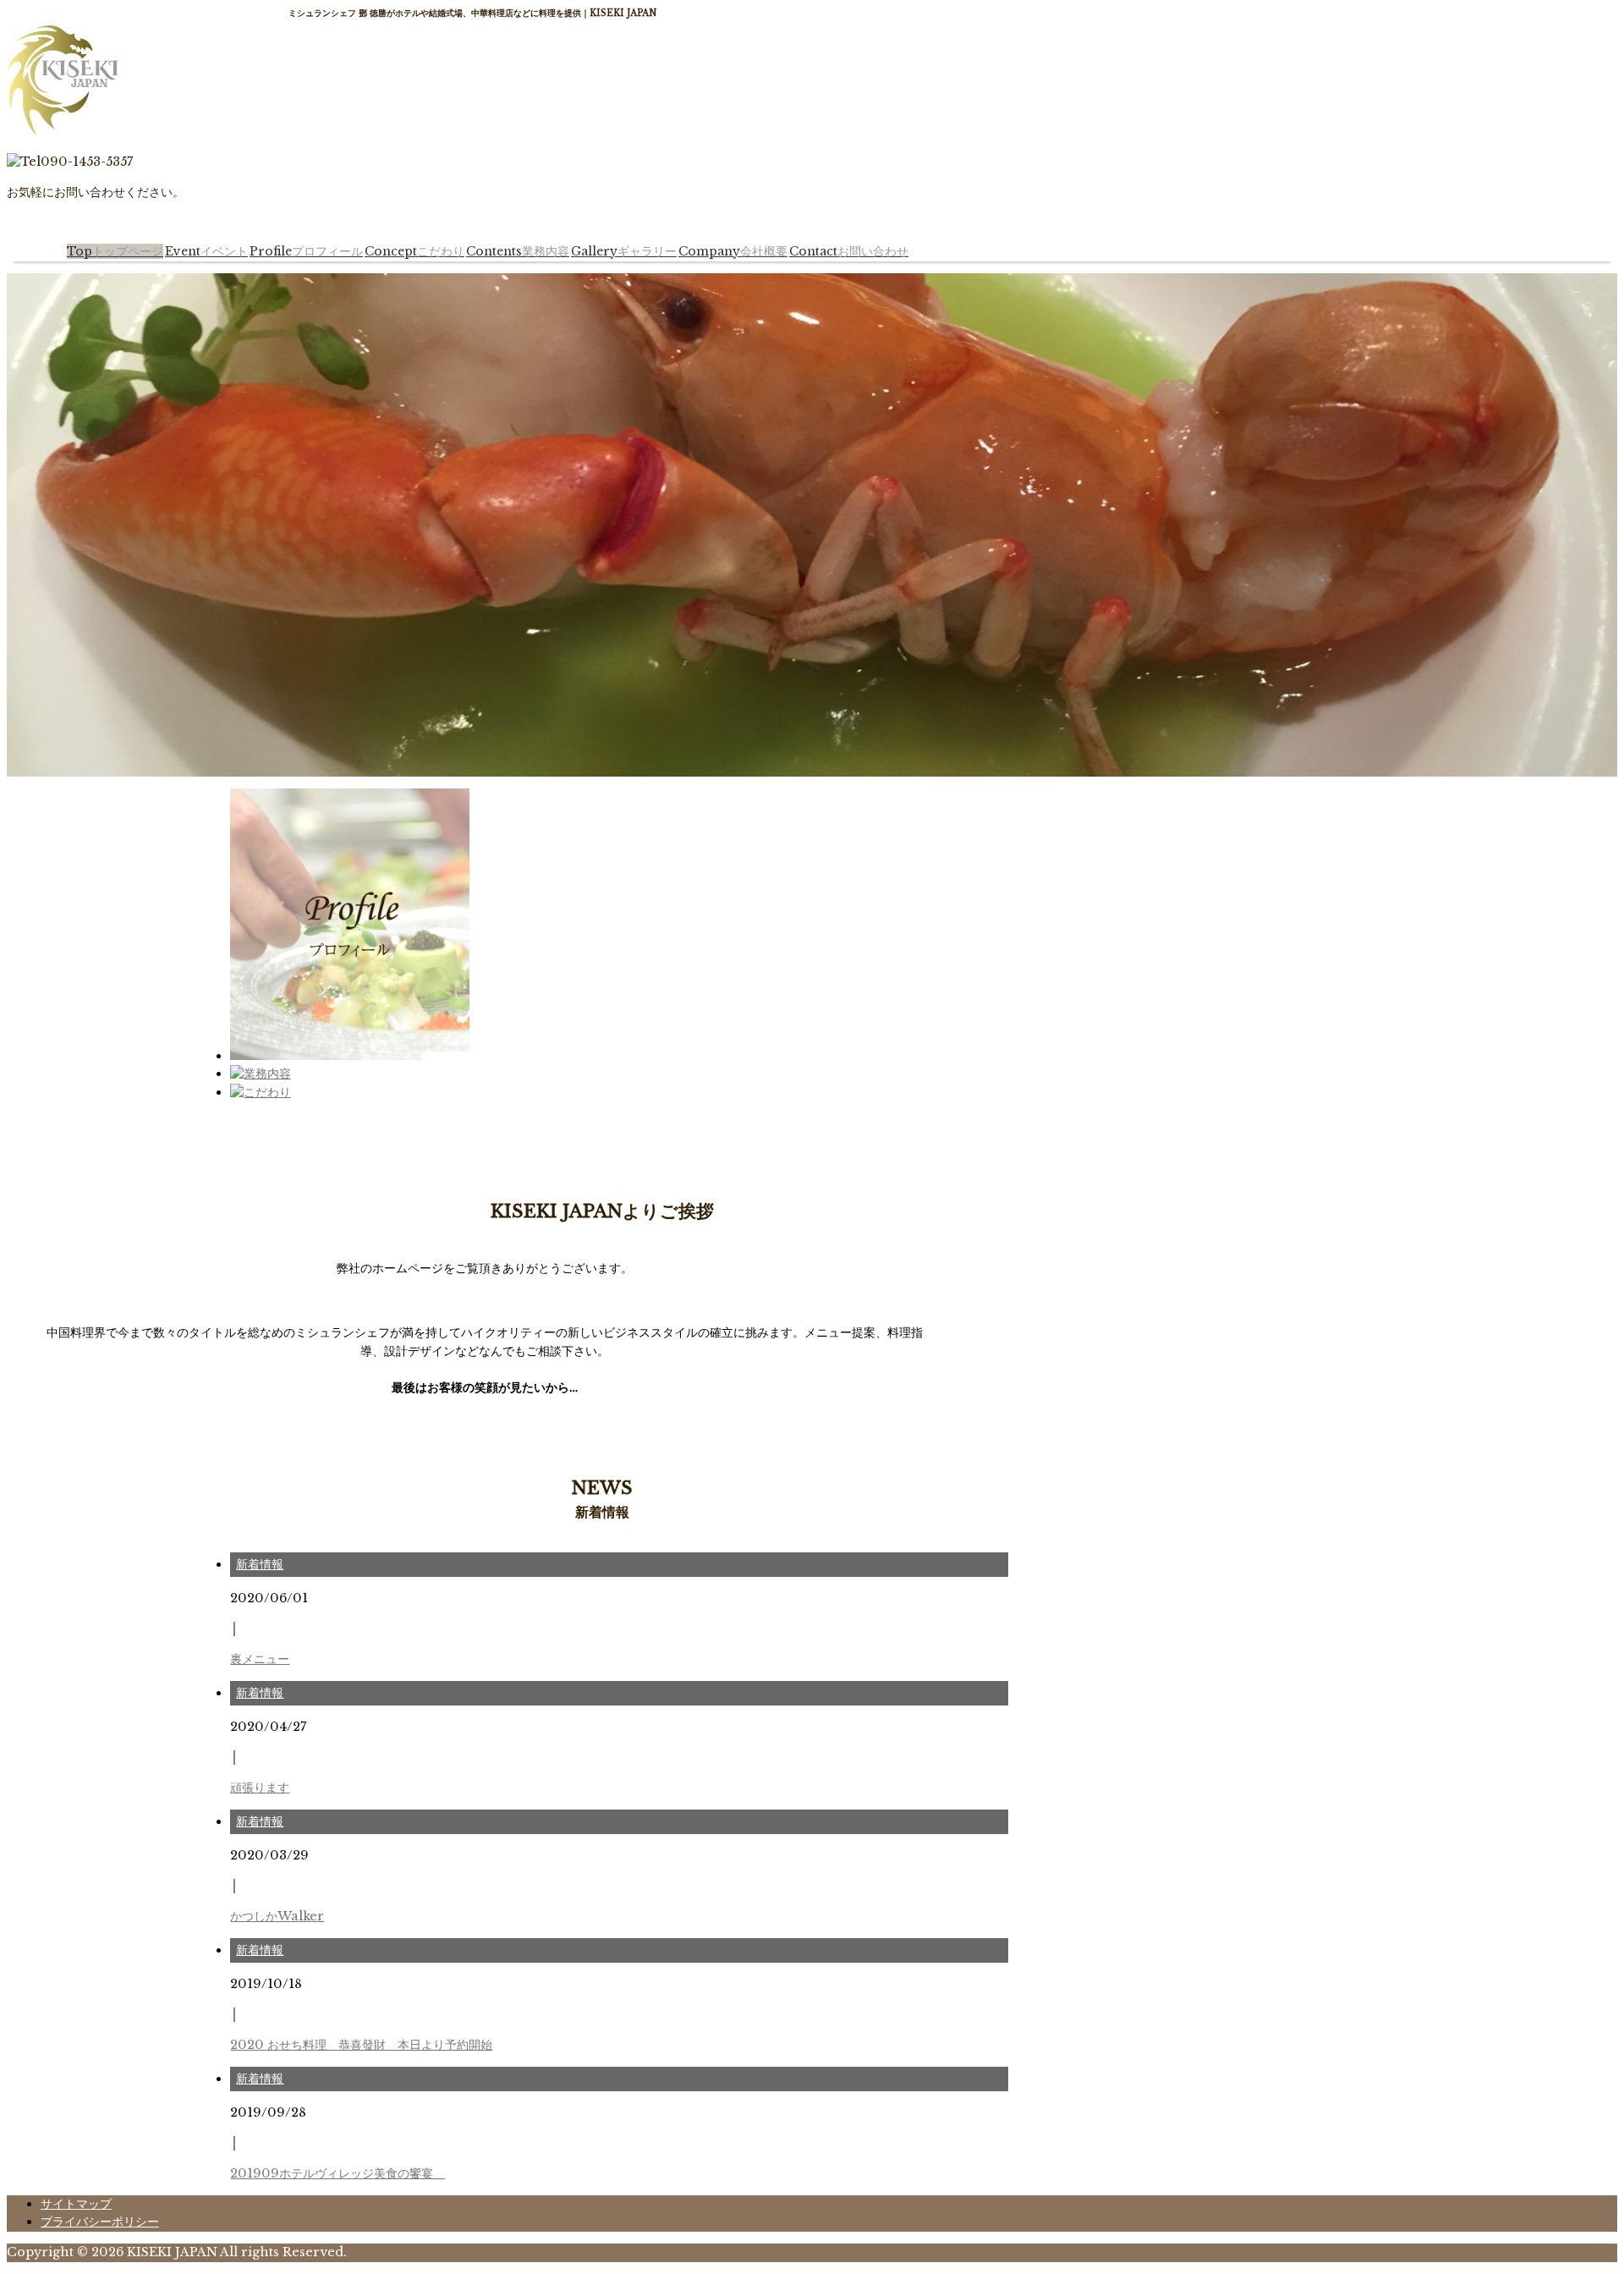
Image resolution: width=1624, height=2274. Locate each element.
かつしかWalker (277, 1916)
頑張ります (260, 1788)
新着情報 (260, 1564)
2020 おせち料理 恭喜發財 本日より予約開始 (361, 2045)
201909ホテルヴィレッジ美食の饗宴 (337, 2173)
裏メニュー (260, 1659)
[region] (812, 525)
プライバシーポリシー (100, 2222)
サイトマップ (76, 2204)
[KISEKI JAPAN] (63, 131)
